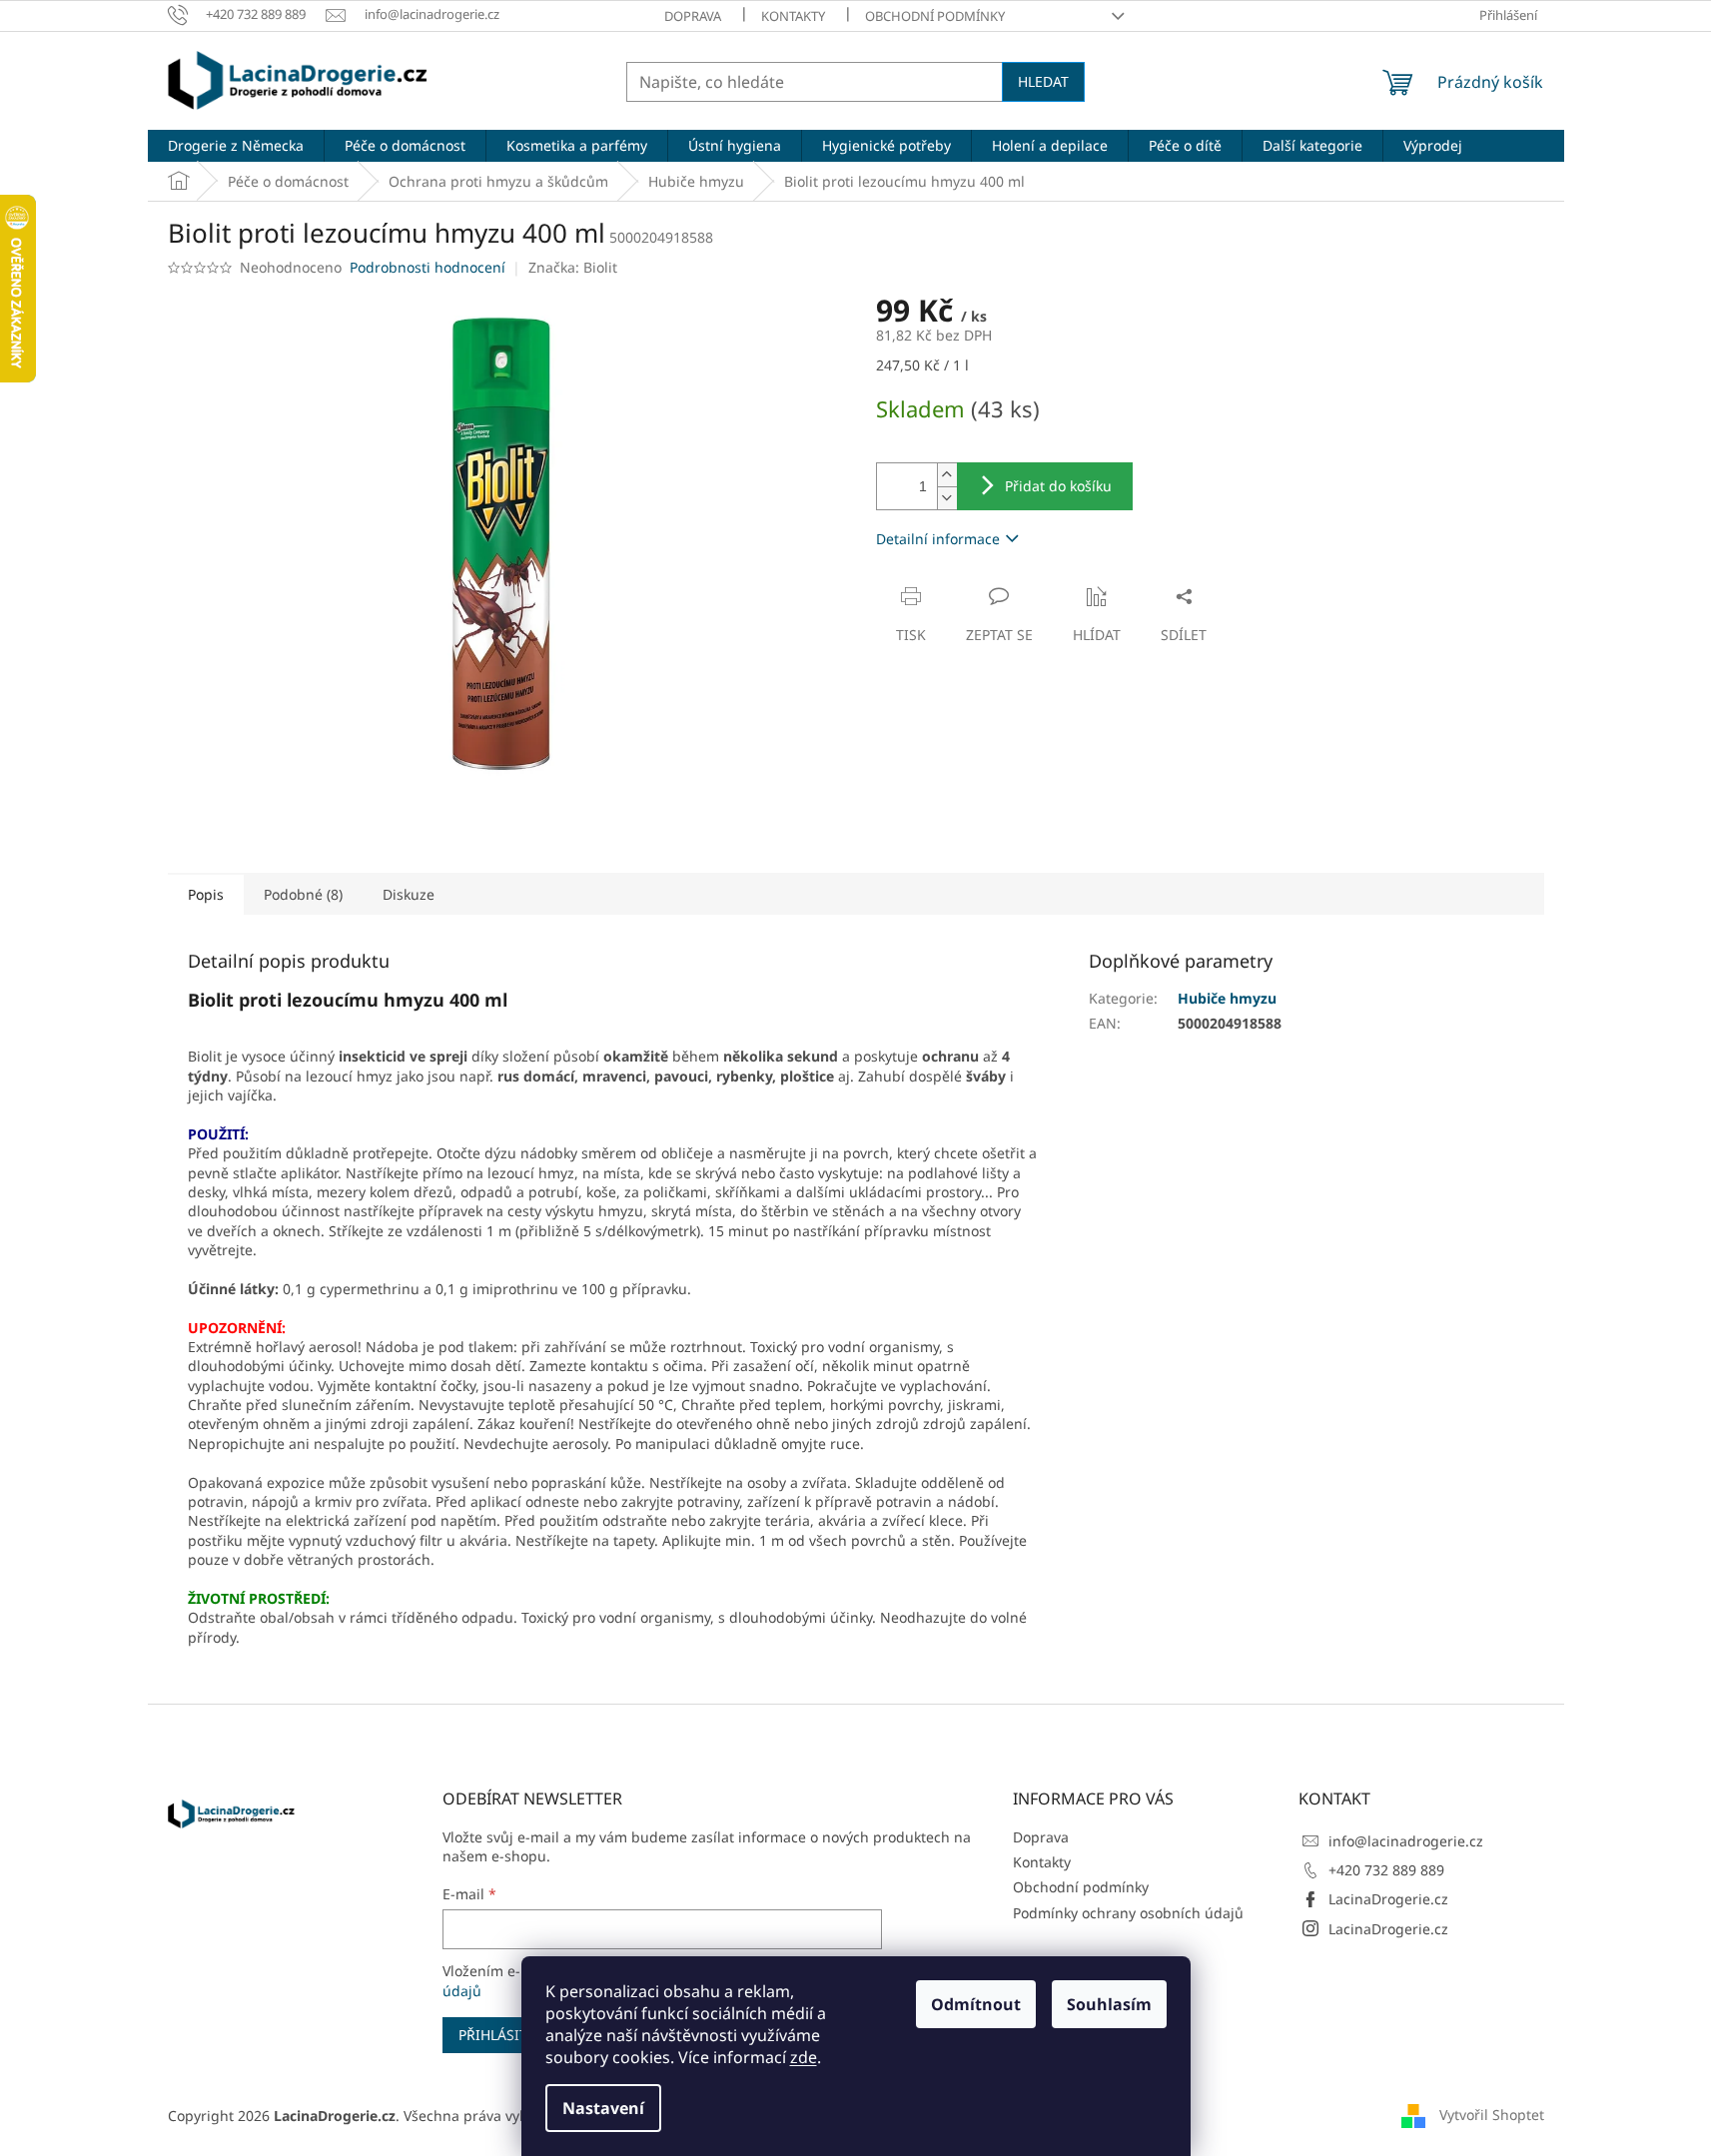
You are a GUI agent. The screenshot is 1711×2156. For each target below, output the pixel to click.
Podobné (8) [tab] (303, 894)
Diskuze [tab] (409, 894)
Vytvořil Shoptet (1492, 2114)
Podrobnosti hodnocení (428, 267)
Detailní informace (938, 539)
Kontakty (793, 16)
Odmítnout (976, 2004)
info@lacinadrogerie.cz (1406, 1841)
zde (804, 2057)
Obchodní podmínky (935, 16)
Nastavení (603, 2108)
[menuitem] (236, 146)
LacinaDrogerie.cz (1388, 1899)
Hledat (1043, 81)
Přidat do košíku (1058, 486)
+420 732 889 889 (1386, 1870)
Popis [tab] (206, 894)
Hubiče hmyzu (1227, 998)
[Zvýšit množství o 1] (947, 475)
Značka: (573, 267)
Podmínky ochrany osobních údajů (1128, 1913)
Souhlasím (1109, 2004)
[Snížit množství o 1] (947, 498)
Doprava (693, 16)
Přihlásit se (503, 2035)
